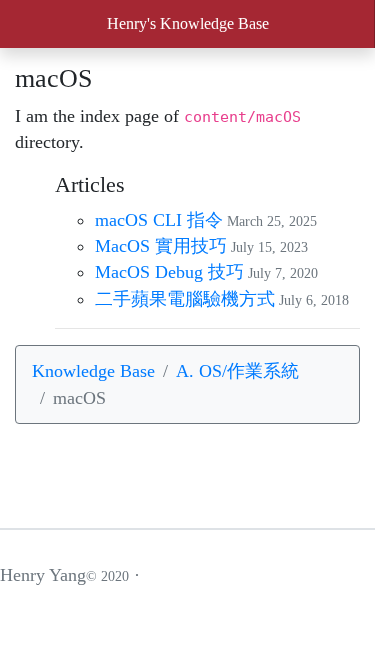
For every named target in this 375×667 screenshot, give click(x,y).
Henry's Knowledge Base (188, 23)
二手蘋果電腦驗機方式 (185, 299)
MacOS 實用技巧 (161, 246)
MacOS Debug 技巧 (169, 272)
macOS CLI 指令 (159, 220)
